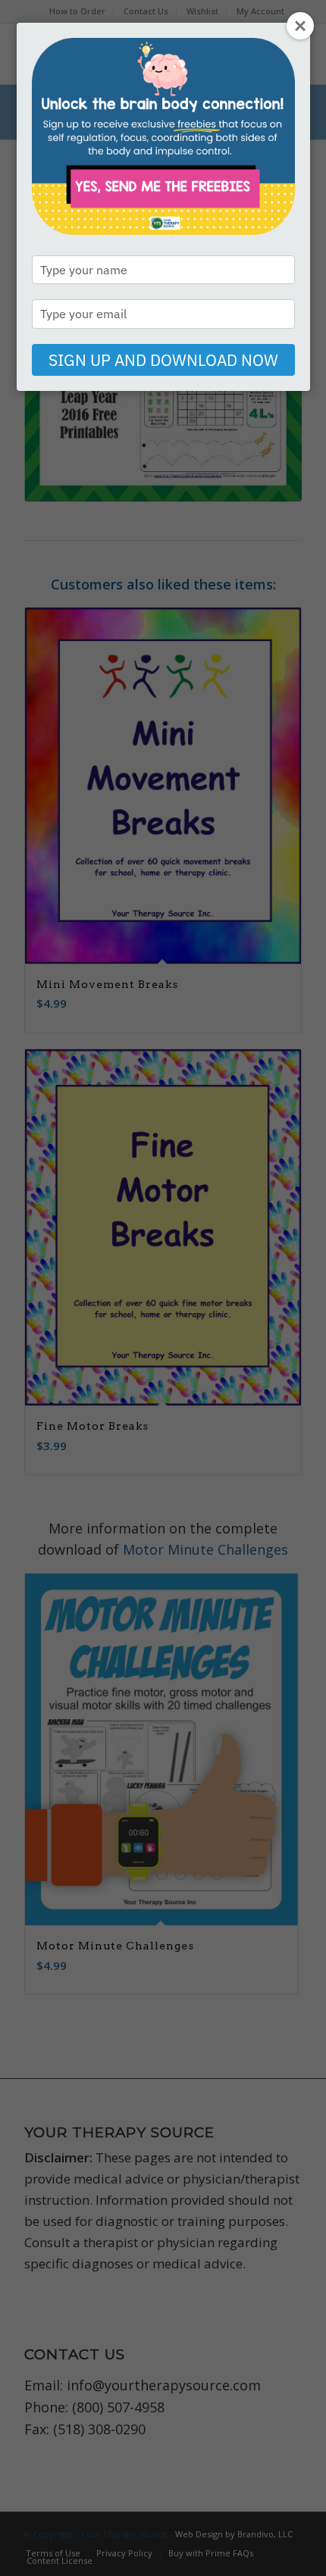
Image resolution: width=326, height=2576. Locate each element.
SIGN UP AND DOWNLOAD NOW (163, 360)
